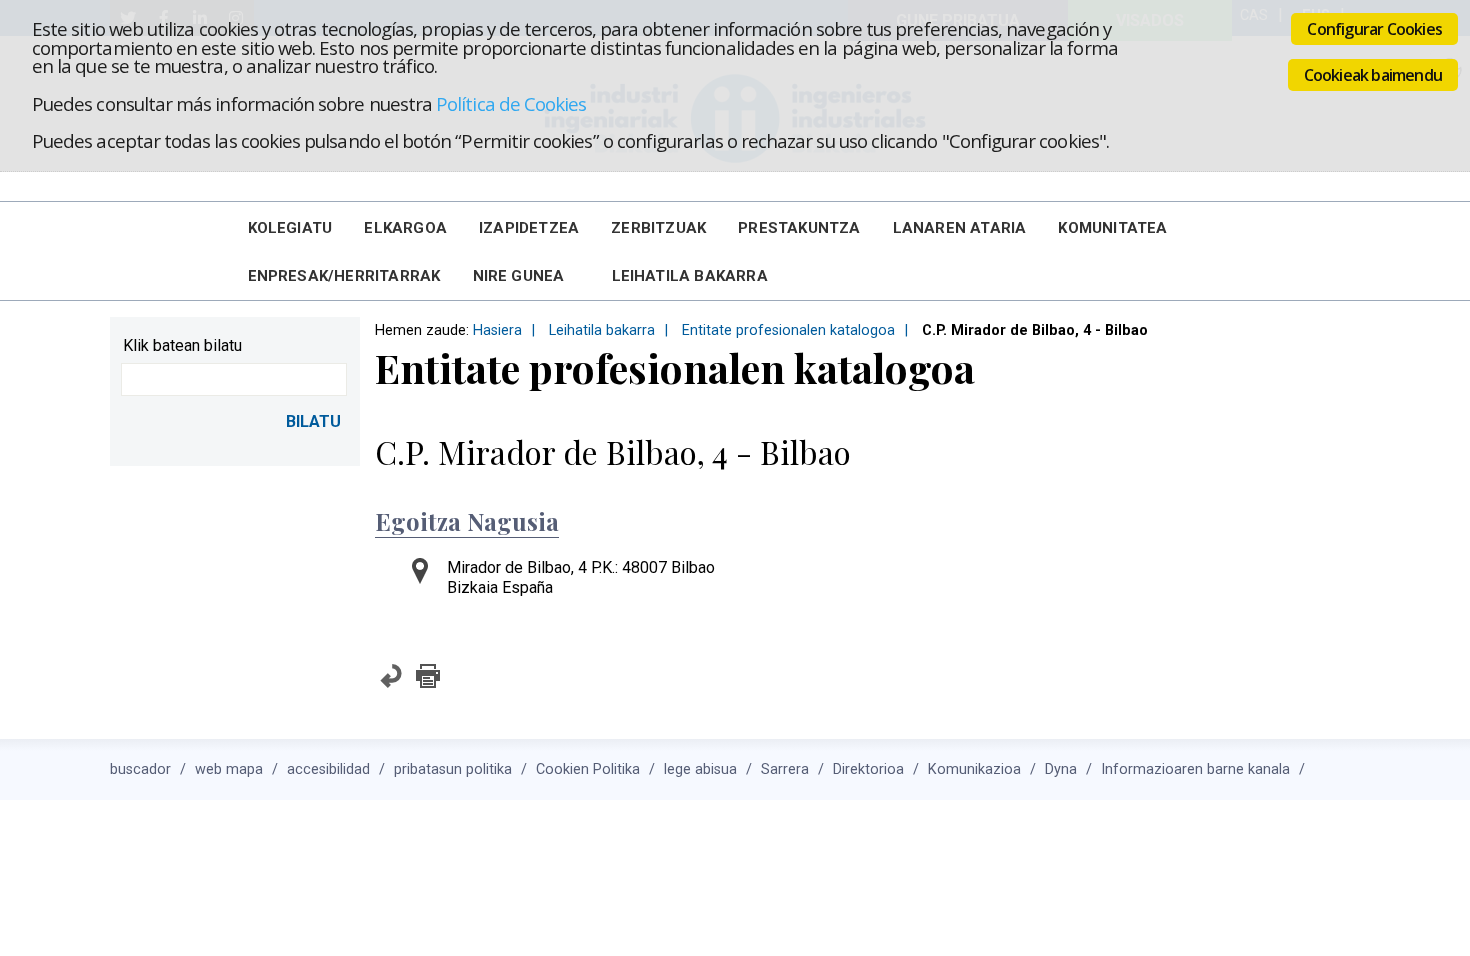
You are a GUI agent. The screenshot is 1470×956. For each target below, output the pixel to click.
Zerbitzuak (658, 228)
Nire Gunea (519, 276)
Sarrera (785, 769)
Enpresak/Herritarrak (344, 276)
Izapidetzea (529, 228)
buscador (140, 769)
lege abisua (700, 769)
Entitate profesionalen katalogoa (788, 330)
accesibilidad (328, 769)
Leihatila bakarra (690, 276)
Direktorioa (868, 769)
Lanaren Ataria (960, 228)
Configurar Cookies (1374, 29)
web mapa (229, 769)
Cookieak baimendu (1373, 75)
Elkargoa (405, 228)
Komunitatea (1112, 228)
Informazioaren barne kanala (1195, 769)
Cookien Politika (588, 769)
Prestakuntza (799, 228)
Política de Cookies (511, 103)
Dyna (1061, 769)
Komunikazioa (974, 769)
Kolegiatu (290, 228)
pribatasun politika (453, 769)
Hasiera (497, 330)
